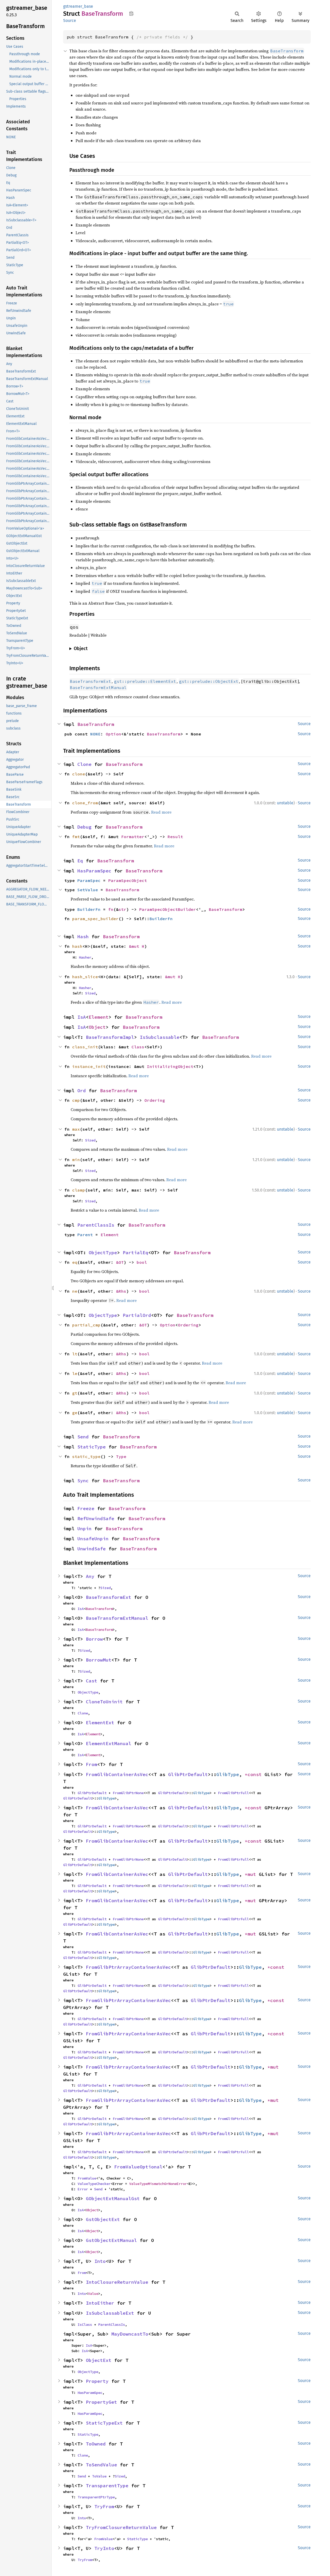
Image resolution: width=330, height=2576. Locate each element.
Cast (92, 1681)
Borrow (94, 1639)
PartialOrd (137, 1315)
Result (175, 837)
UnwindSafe (92, 1549)
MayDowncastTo (130, 2334)
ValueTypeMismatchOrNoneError (158, 2184)
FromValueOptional (138, 2167)
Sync (83, 1481)
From (92, 1764)
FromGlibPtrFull (233, 1793)
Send (83, 1437)
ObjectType (103, 1253)
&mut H (137, 946)
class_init (85, 1047)
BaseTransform (96, 724)
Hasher (85, 957)
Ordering (155, 1100)
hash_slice (85, 977)
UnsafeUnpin (93, 1539)
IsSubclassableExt (110, 2313)
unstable (285, 803)
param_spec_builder (95, 919)
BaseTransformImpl (110, 1037)
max (76, 1129)
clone (79, 774)
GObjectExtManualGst (113, 2198)
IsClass (85, 2324)
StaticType (92, 1447)
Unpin (84, 1529)
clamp (79, 1190)
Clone (84, 764)
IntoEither (100, 2303)
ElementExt (100, 1723)
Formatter (133, 837)
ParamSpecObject (128, 880)
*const (255, 1774)
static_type (86, 1456)
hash (77, 946)
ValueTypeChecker (94, 2184)
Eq (80, 861)
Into (100, 2261)
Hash (83, 937)
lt (75, 1354)
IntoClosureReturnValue (117, 2282)
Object (97, 1027)
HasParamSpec (94, 871)
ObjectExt (99, 2360)
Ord (82, 1091)
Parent (85, 1235)
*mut (252, 1874)
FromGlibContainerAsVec (117, 1774)
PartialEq (135, 1253)
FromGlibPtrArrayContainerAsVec (128, 1967)
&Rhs (121, 1291)
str (122, 909)
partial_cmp (86, 1325)
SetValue (88, 890)
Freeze (86, 1508)
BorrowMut (99, 1660)
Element (99, 1017)
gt (75, 1393)
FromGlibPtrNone (128, 1793)
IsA (82, 1017)
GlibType (228, 1774)
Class (138, 1047)
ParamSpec (89, 880)
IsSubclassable (160, 1037)
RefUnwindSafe (96, 1518)
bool (142, 1262)
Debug (84, 827)
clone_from (85, 803)
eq (75, 1262)
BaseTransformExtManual (117, 1618)
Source (70, 21)
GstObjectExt (103, 2219)
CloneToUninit (104, 1702)
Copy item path (131, 13)
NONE (95, 734)
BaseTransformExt (109, 1597)
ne (75, 1291)
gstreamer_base (78, 6)
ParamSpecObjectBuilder (168, 909)
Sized (90, 993)
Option (113, 734)
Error (83, 2189)
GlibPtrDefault (188, 1774)
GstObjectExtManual (111, 2240)
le (75, 1373)
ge (75, 1413)
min (76, 1160)
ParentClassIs (96, 1225)
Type (121, 1456)
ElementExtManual (109, 1743)
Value (93, 2294)
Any (90, 1576)
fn (111, 909)
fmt (76, 837)
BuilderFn (89, 909)
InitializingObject (170, 1066)
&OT (120, 1262)
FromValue (87, 2178)
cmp (76, 1100)
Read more (161, 812)
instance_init (89, 1066)
